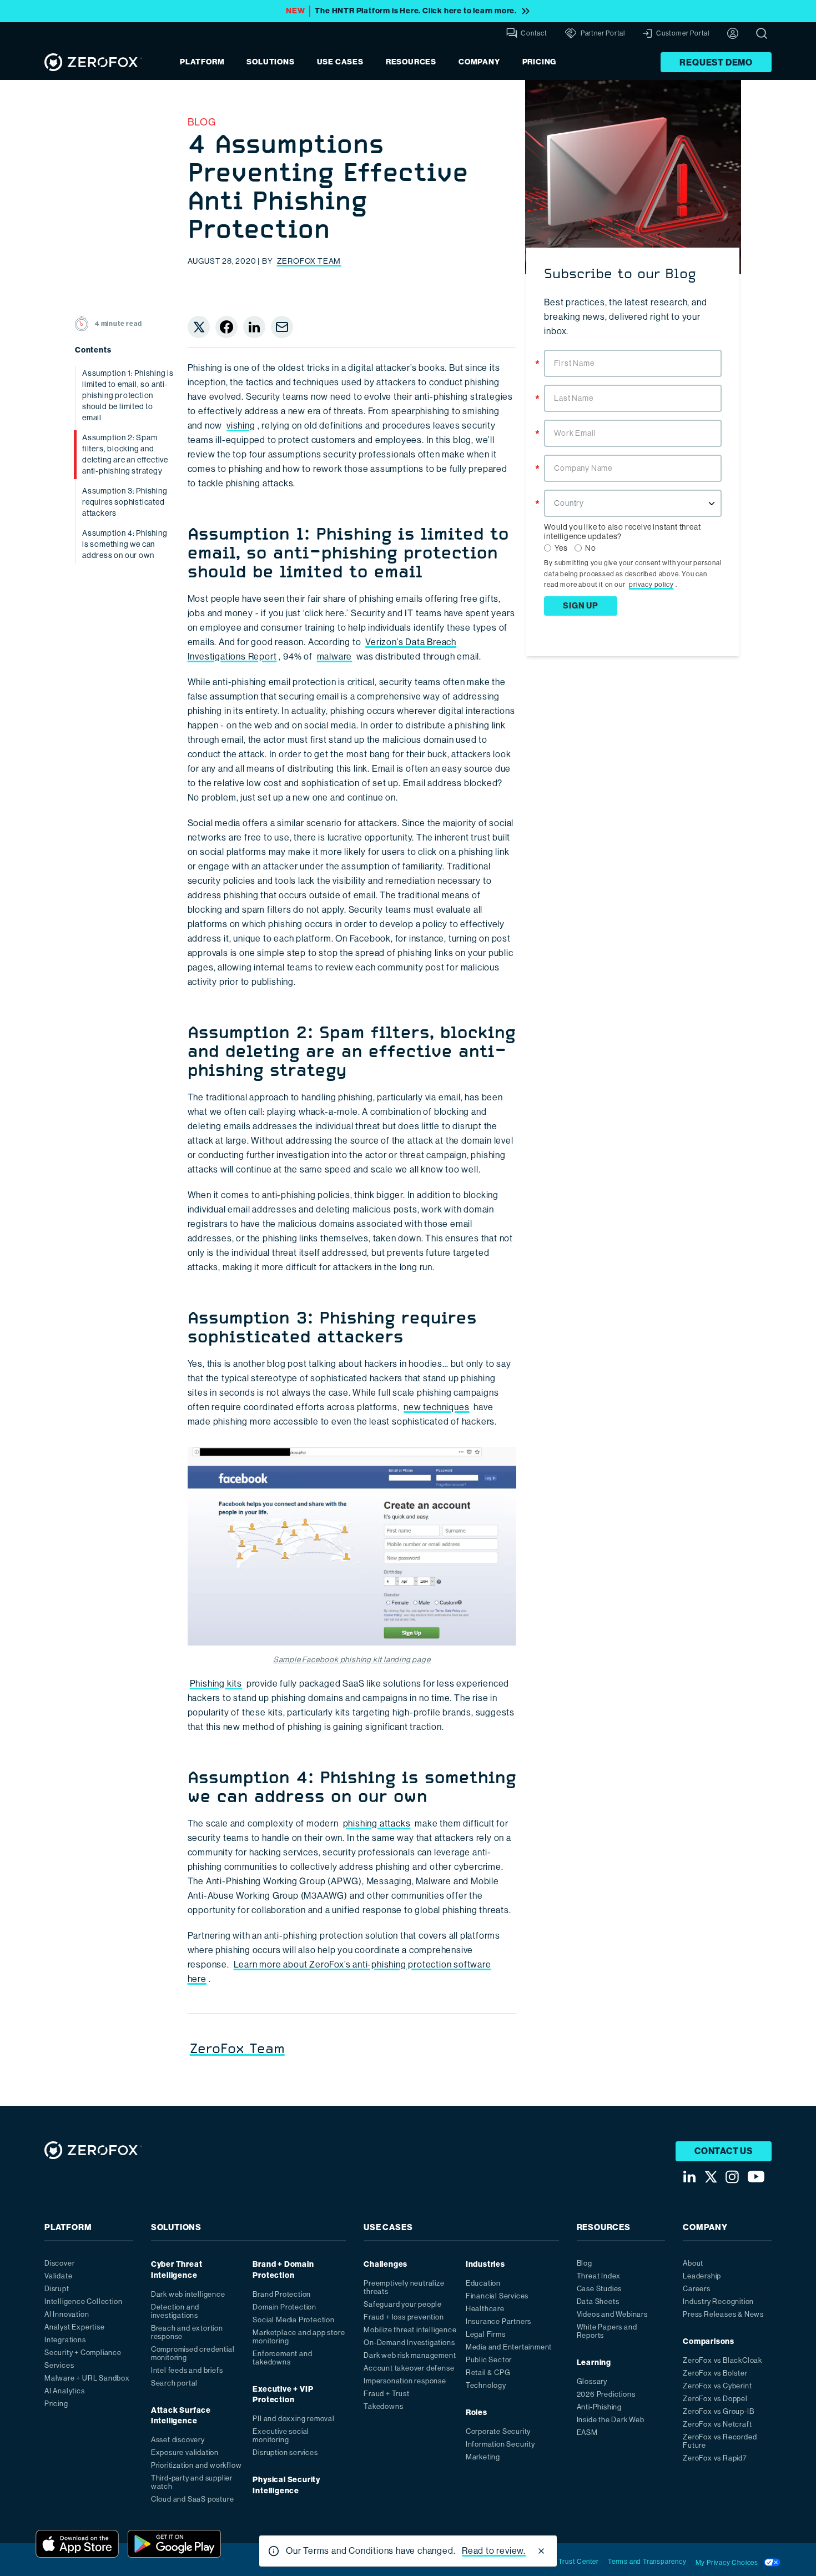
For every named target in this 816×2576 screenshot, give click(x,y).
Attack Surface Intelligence (181, 2416)
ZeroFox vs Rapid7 (715, 2458)
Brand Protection (282, 2294)
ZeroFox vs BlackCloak (722, 2360)
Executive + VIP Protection (283, 2395)
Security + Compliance (83, 2353)
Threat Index (599, 2276)
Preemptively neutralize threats (404, 2287)
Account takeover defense (409, 2368)
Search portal (174, 2383)
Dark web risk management (410, 2355)
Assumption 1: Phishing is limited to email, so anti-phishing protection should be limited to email (128, 395)
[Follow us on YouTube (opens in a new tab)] (756, 2177)
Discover (59, 2263)
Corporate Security (498, 2431)
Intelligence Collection (83, 2301)
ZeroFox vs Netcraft (717, 2424)
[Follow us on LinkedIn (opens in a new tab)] (689, 2177)
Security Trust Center (565, 2562)
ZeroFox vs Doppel (715, 2399)
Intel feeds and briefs (187, 2370)
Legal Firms (486, 2334)
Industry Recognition (718, 2301)
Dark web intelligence (188, 2294)
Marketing (483, 2457)
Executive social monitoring (281, 2436)
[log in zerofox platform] (733, 33)
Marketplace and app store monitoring (299, 2337)
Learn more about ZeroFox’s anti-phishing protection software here (339, 1972)
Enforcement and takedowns (282, 2358)
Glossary (592, 2381)
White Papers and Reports (607, 2331)
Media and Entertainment (509, 2347)
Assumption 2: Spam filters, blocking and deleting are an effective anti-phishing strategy (125, 454)
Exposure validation (185, 2452)
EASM (587, 2432)
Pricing (540, 62)
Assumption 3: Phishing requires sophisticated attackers (125, 502)
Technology (486, 2385)
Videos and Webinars (612, 2314)
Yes (561, 548)
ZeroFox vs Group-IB (718, 2411)
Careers (697, 2289)
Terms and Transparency (647, 2562)
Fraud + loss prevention (404, 2317)
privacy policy (651, 585)
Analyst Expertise (75, 2327)
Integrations (65, 2340)
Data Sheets (598, 2301)
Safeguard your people (403, 2304)
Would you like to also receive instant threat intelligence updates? (622, 532)
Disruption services (285, 2452)
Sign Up (581, 606)
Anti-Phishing (599, 2407)
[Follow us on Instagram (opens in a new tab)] (732, 2177)
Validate (58, 2276)
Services (59, 2365)
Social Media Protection (293, 2320)
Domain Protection (284, 2307)
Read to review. (494, 2551)
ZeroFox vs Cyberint (717, 2386)
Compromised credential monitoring (193, 2353)
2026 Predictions (606, 2394)
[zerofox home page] (93, 62)
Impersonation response (405, 2381)
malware (335, 656)
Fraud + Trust (386, 2394)
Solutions (270, 62)
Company (479, 62)
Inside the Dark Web (611, 2420)
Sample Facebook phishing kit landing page (352, 1659)
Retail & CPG (488, 2373)
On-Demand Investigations (409, 2343)
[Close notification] (541, 2551)
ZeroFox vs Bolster (715, 2373)
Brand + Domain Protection (283, 2270)
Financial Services (497, 2296)
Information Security (500, 2444)
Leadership (702, 2276)
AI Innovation (67, 2314)
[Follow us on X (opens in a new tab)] (711, 2177)
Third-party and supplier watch (192, 2482)
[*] (633, 349)
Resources (411, 62)
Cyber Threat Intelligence (177, 2270)
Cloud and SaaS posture (193, 2499)
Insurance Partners (498, 2321)
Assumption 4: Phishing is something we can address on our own (125, 544)
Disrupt (57, 2289)
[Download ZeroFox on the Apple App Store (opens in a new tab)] (77, 2544)
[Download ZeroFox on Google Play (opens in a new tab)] (174, 2544)
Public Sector (489, 2360)
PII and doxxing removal (293, 2419)
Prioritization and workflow (197, 2465)
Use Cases (340, 62)
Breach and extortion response (187, 2332)
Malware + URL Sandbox (87, 2378)
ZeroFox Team (309, 261)
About (693, 2263)
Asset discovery (178, 2440)
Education (483, 2283)
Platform (202, 62)
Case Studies (600, 2289)
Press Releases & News (723, 2314)
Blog (202, 122)
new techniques (436, 1407)
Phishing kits (216, 1684)
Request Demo (716, 62)
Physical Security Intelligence (286, 2485)
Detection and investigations (175, 2311)
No (591, 548)
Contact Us (724, 2151)
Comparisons (709, 2341)
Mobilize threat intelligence (410, 2330)
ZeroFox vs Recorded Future (720, 2441)
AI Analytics (65, 2391)
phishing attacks (377, 1823)
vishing (241, 426)
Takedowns (383, 2406)
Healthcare (485, 2309)
